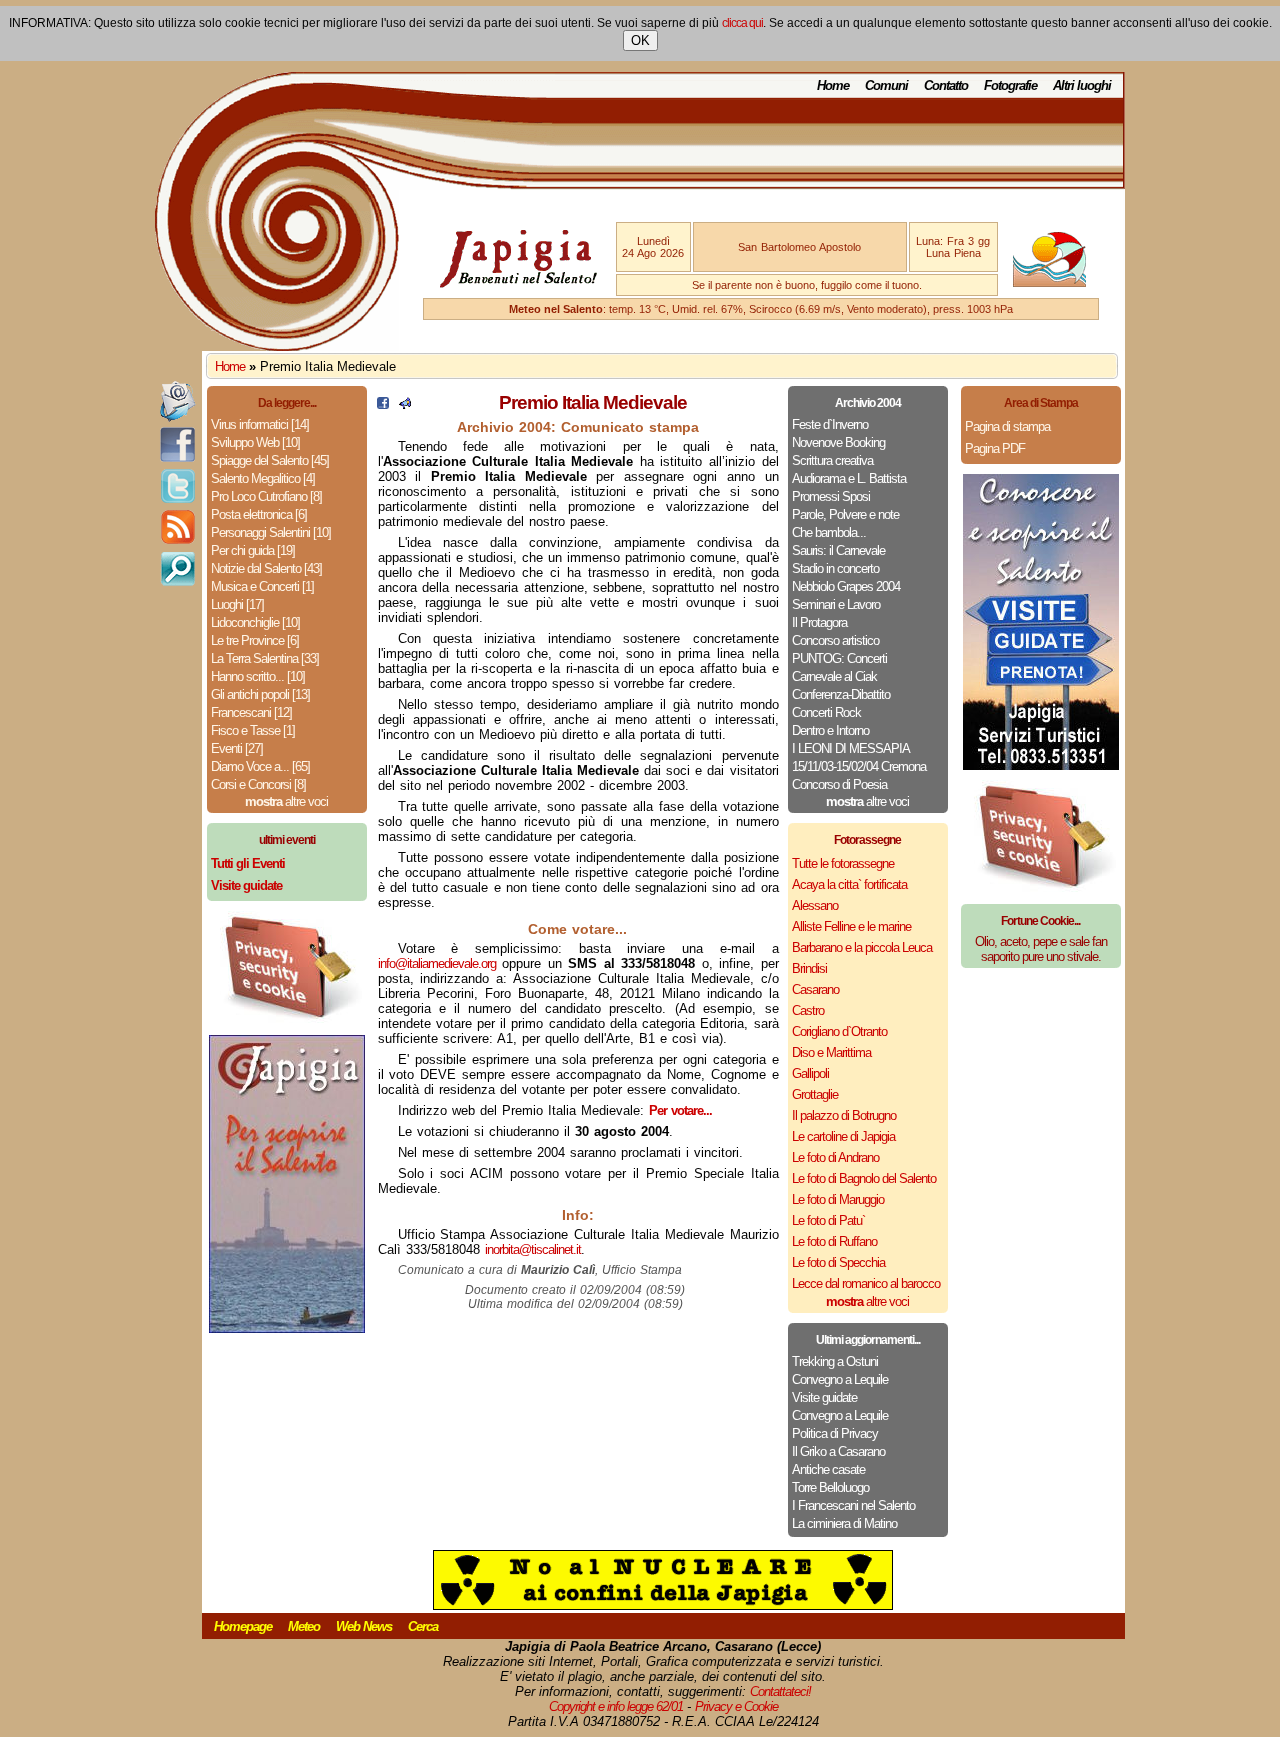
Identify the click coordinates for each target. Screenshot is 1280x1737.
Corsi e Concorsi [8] (258, 784)
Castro (808, 1010)
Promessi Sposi (831, 496)
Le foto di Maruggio (838, 1199)
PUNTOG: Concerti (839, 658)
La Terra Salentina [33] (265, 658)
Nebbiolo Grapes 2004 (846, 586)
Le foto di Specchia (838, 1262)
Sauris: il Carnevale (838, 550)
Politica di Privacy (835, 1433)
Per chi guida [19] (253, 550)
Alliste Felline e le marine (851, 926)
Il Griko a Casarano (838, 1451)
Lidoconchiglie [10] (255, 622)
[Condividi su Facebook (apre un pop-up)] (383, 404)
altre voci (286, 801)
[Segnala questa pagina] (405, 404)
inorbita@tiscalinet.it (533, 1249)
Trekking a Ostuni (835, 1361)
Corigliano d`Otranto (839, 1031)
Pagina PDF (995, 448)
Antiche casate (828, 1469)
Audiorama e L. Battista (849, 478)
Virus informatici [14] (260, 424)
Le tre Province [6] (255, 640)
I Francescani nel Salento (853, 1505)
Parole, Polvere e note (845, 514)
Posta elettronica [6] (259, 514)
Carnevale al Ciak (834, 676)
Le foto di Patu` (828, 1220)
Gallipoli (810, 1073)
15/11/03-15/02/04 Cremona (859, 766)
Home (833, 85)
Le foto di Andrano (835, 1157)
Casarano (815, 989)
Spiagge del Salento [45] (270, 460)
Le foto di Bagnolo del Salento (864, 1178)
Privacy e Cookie (736, 1706)
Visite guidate (824, 1397)
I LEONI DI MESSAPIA (851, 748)
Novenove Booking (838, 442)
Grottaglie (815, 1094)
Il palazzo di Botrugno (844, 1115)
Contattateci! (780, 1691)
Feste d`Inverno (830, 424)
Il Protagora (819, 622)
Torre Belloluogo (830, 1487)
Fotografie (1010, 85)
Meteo (304, 1626)
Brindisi (809, 968)
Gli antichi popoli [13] (260, 694)
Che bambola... (829, 532)
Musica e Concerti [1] (262, 586)
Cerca (423, 1626)
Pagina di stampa (1007, 426)
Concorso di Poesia (839, 784)
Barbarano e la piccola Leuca (862, 947)
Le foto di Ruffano (834, 1241)
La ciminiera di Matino (844, 1523)
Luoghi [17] (237, 604)
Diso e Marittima (831, 1052)
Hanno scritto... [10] (258, 676)
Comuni (886, 85)
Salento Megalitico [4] (263, 478)
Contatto (946, 85)
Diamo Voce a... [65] (260, 766)
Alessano (815, 905)
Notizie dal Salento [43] (266, 568)
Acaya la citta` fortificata (849, 884)
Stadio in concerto (835, 568)
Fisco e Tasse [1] (253, 730)
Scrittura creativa (832, 460)
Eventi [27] (237, 748)
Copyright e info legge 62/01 (616, 1706)
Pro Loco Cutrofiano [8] (266, 496)
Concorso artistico (835, 640)
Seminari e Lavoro (836, 604)
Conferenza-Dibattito (841, 694)
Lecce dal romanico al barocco (866, 1283)
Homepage (243, 1626)
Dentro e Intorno (830, 730)
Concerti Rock (826, 712)
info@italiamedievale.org (437, 963)
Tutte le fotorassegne (843, 863)
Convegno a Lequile (840, 1379)
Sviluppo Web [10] (255, 442)
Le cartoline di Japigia (843, 1136)
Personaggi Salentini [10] (271, 532)
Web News (364, 1626)
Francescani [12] (251, 712)
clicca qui (742, 23)
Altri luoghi (1082, 85)
